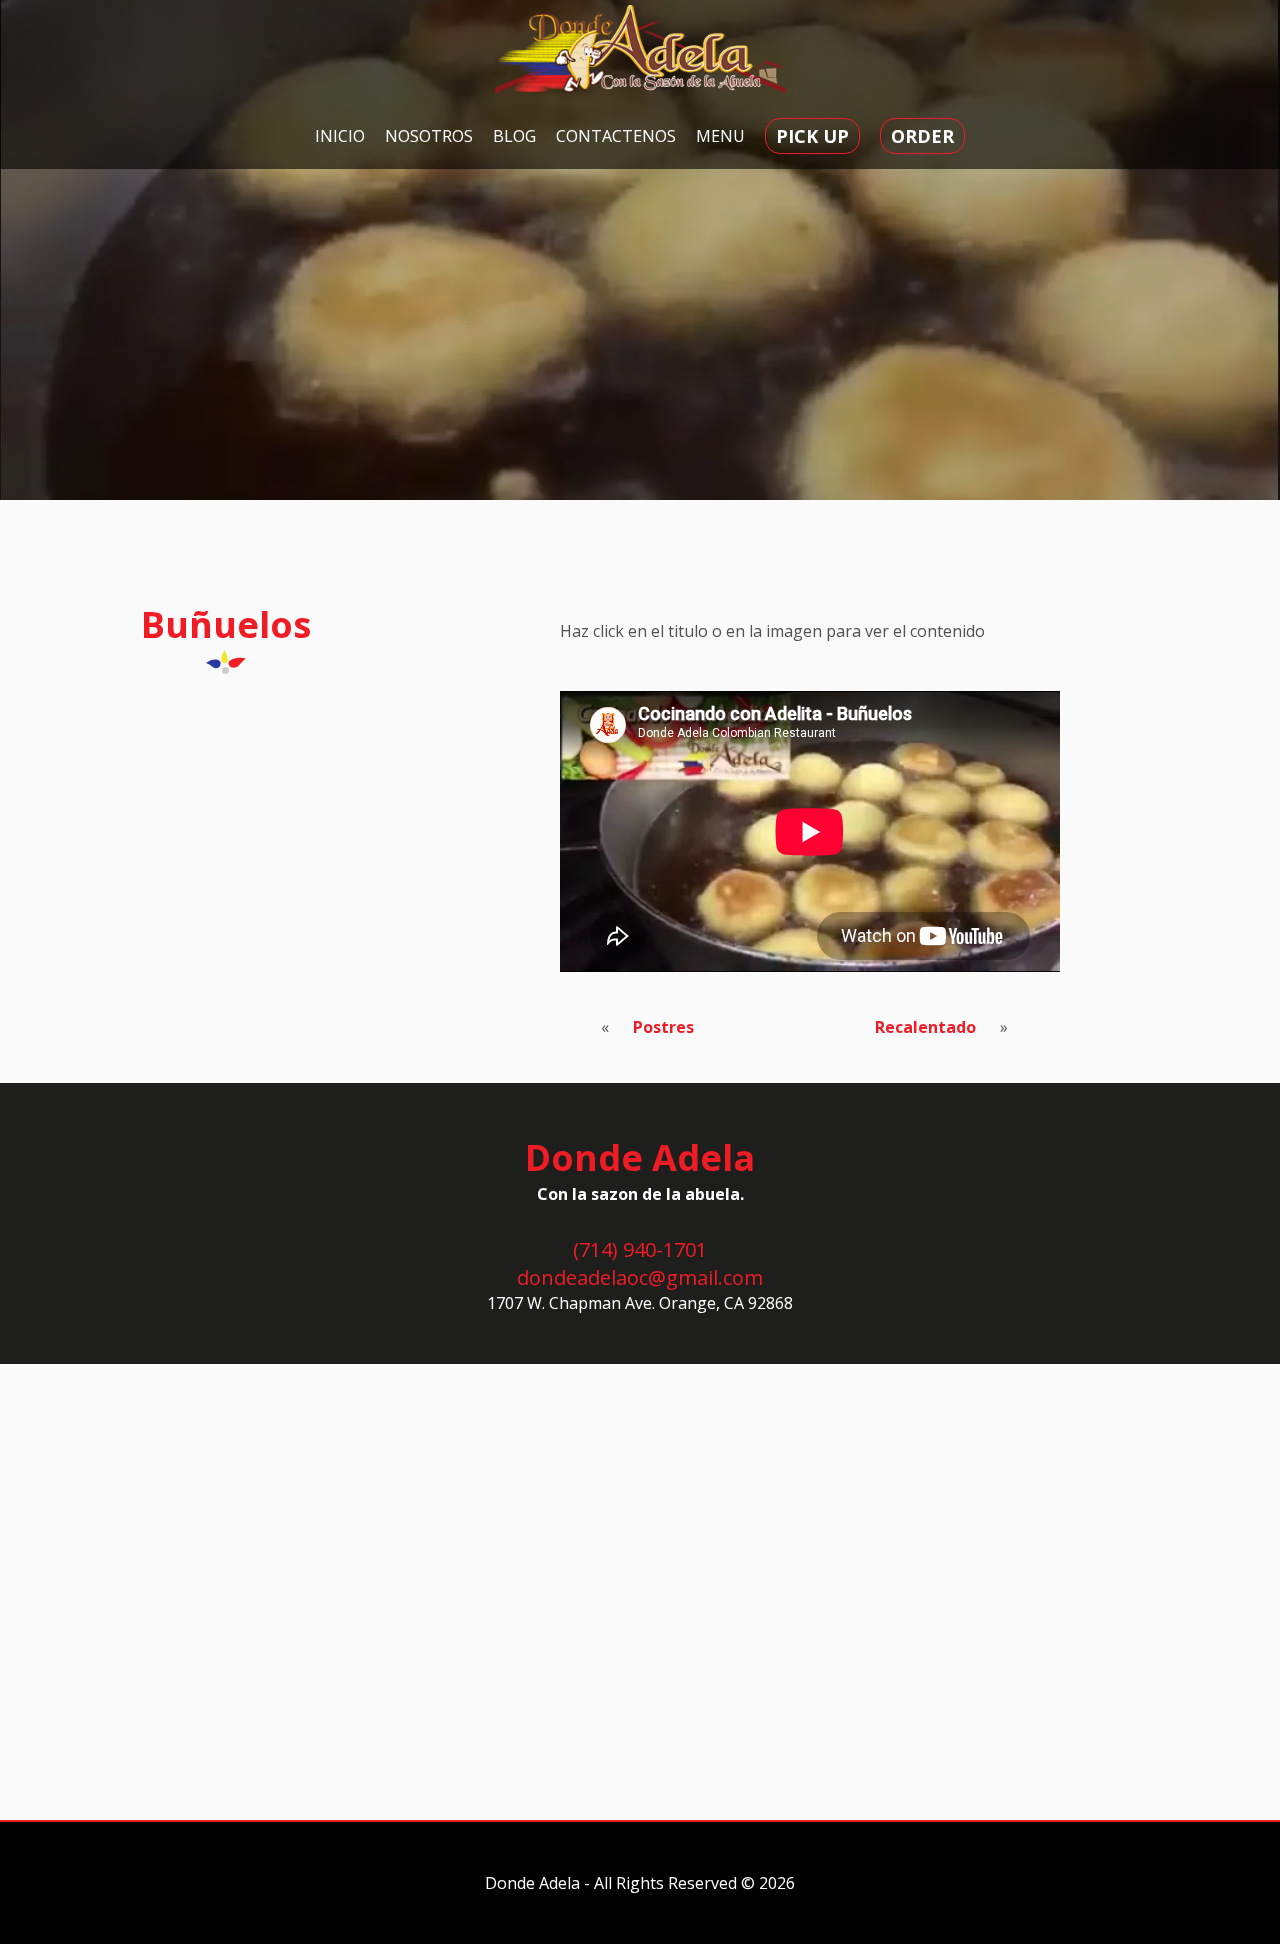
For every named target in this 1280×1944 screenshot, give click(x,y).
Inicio (340, 136)
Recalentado (925, 1027)
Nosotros (429, 136)
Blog (514, 136)
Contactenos (616, 136)
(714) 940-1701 (640, 1249)
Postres (663, 1027)
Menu (720, 136)
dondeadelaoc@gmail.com (640, 1277)
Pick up (812, 136)
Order (922, 136)
